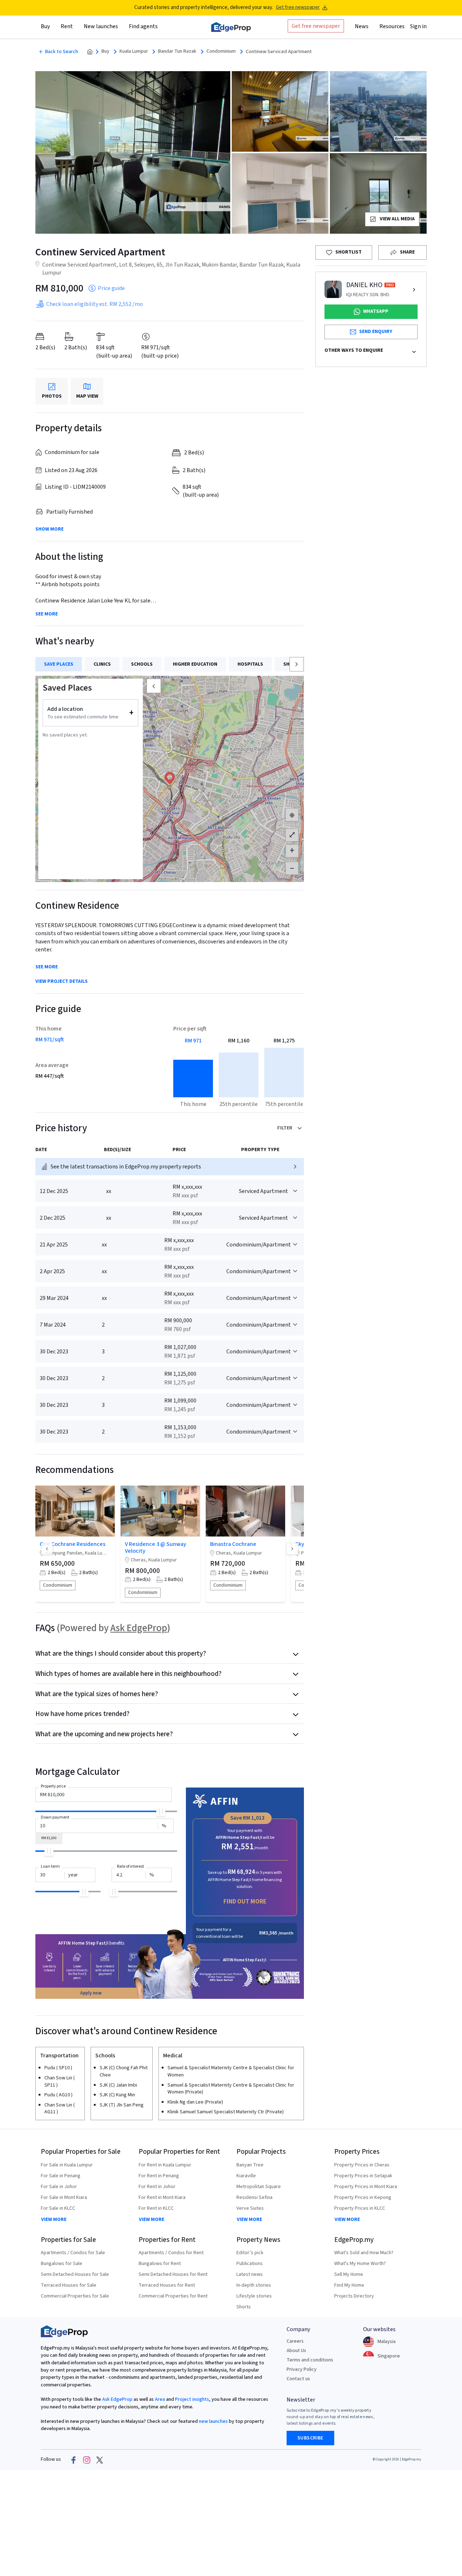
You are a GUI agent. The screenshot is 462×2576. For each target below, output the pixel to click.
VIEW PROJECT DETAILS (62, 982)
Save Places (59, 664)
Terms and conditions (310, 2360)
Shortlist (348, 252)
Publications (250, 2264)
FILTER (285, 1128)
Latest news (250, 2274)
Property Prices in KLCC (360, 2208)
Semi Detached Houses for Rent (173, 2274)
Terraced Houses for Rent (167, 2285)
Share (407, 252)
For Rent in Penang (159, 2176)
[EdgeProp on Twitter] (100, 2460)
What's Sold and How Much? (364, 2253)
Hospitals (250, 664)
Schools (142, 664)
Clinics (102, 664)
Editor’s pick (250, 2253)
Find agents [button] (143, 26)
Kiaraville (246, 2176)
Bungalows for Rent (160, 2264)
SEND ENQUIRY (376, 332)
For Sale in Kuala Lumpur (67, 2165)
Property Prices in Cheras (362, 2165)
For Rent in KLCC (156, 2208)
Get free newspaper (298, 7)
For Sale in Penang (61, 2176)
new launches (213, 2421)
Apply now (91, 1993)
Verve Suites (250, 2208)
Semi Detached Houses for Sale (75, 2274)
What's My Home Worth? (360, 2264)
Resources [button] (392, 26)
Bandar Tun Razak (177, 51)
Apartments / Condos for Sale (73, 2253)
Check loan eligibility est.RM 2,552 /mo (95, 304)
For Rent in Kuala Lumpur (165, 2165)
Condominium (221, 51)
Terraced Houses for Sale (69, 2285)
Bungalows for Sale (62, 2264)
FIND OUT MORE (245, 1901)
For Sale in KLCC (58, 2208)
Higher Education (195, 664)
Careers (295, 2341)
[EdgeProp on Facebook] (74, 2460)
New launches (101, 26)
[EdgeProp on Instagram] (87, 2460)
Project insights (191, 2399)
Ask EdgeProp (139, 1628)
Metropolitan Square (259, 2187)
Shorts (244, 2307)
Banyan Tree (250, 2165)
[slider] (161, 1812)
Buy (105, 51)
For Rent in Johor (157, 2187)
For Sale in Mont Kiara (64, 2197)
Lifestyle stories (254, 2296)
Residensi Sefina (254, 2197)
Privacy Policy (302, 2369)
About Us (296, 2351)
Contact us (298, 2379)
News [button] (362, 26)
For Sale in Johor (59, 2187)
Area (159, 2399)
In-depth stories (254, 2285)
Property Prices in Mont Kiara (366, 2187)
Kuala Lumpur (134, 51)
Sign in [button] (418, 26)
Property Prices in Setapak (363, 2176)
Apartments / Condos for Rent (171, 2253)
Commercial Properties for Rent (173, 2296)
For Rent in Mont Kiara (162, 2197)
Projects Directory (354, 2296)
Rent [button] (67, 26)
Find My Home (349, 2285)
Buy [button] (45, 26)
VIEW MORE (54, 2220)
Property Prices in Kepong (363, 2197)
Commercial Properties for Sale (75, 2296)
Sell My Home (349, 2274)
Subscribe (310, 2438)
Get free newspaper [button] (316, 26)
